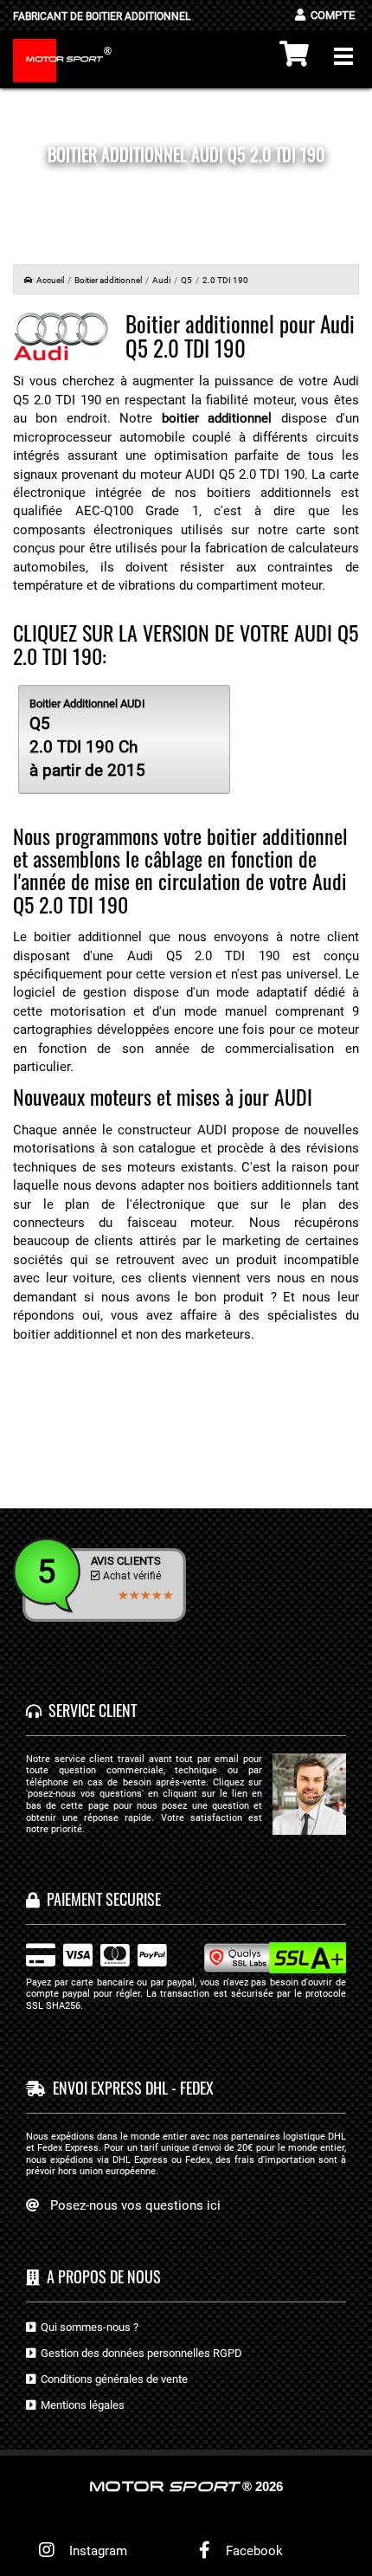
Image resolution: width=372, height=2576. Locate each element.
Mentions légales (80, 2405)
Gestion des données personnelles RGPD (139, 2353)
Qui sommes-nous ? (87, 2327)
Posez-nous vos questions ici (135, 2205)
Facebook (253, 2551)
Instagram (95, 2551)
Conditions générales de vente (112, 2379)
